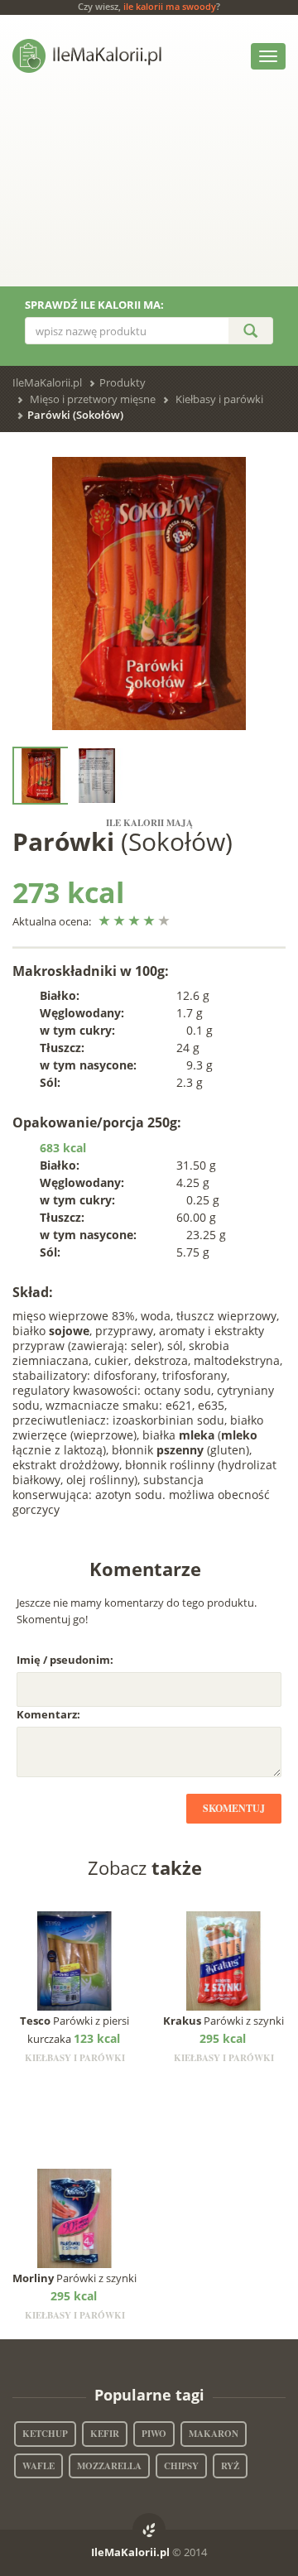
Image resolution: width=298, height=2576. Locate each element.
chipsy (181, 2466)
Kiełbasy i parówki (219, 399)
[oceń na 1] (105, 921)
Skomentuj (234, 1808)
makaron (214, 2434)
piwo (154, 2434)
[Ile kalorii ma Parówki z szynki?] (224, 1960)
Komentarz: (48, 1714)
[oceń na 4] (149, 921)
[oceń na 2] (120, 921)
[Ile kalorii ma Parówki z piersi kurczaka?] (75, 1960)
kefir (105, 2434)
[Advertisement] (149, 192)
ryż (230, 2466)
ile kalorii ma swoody (170, 6)
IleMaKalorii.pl (47, 382)
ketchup (45, 2434)
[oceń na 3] (135, 921)
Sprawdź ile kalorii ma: (94, 305)
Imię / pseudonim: (65, 1660)
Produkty (123, 382)
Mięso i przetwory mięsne (93, 399)
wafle (38, 2466)
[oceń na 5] (164, 921)
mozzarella (109, 2466)
